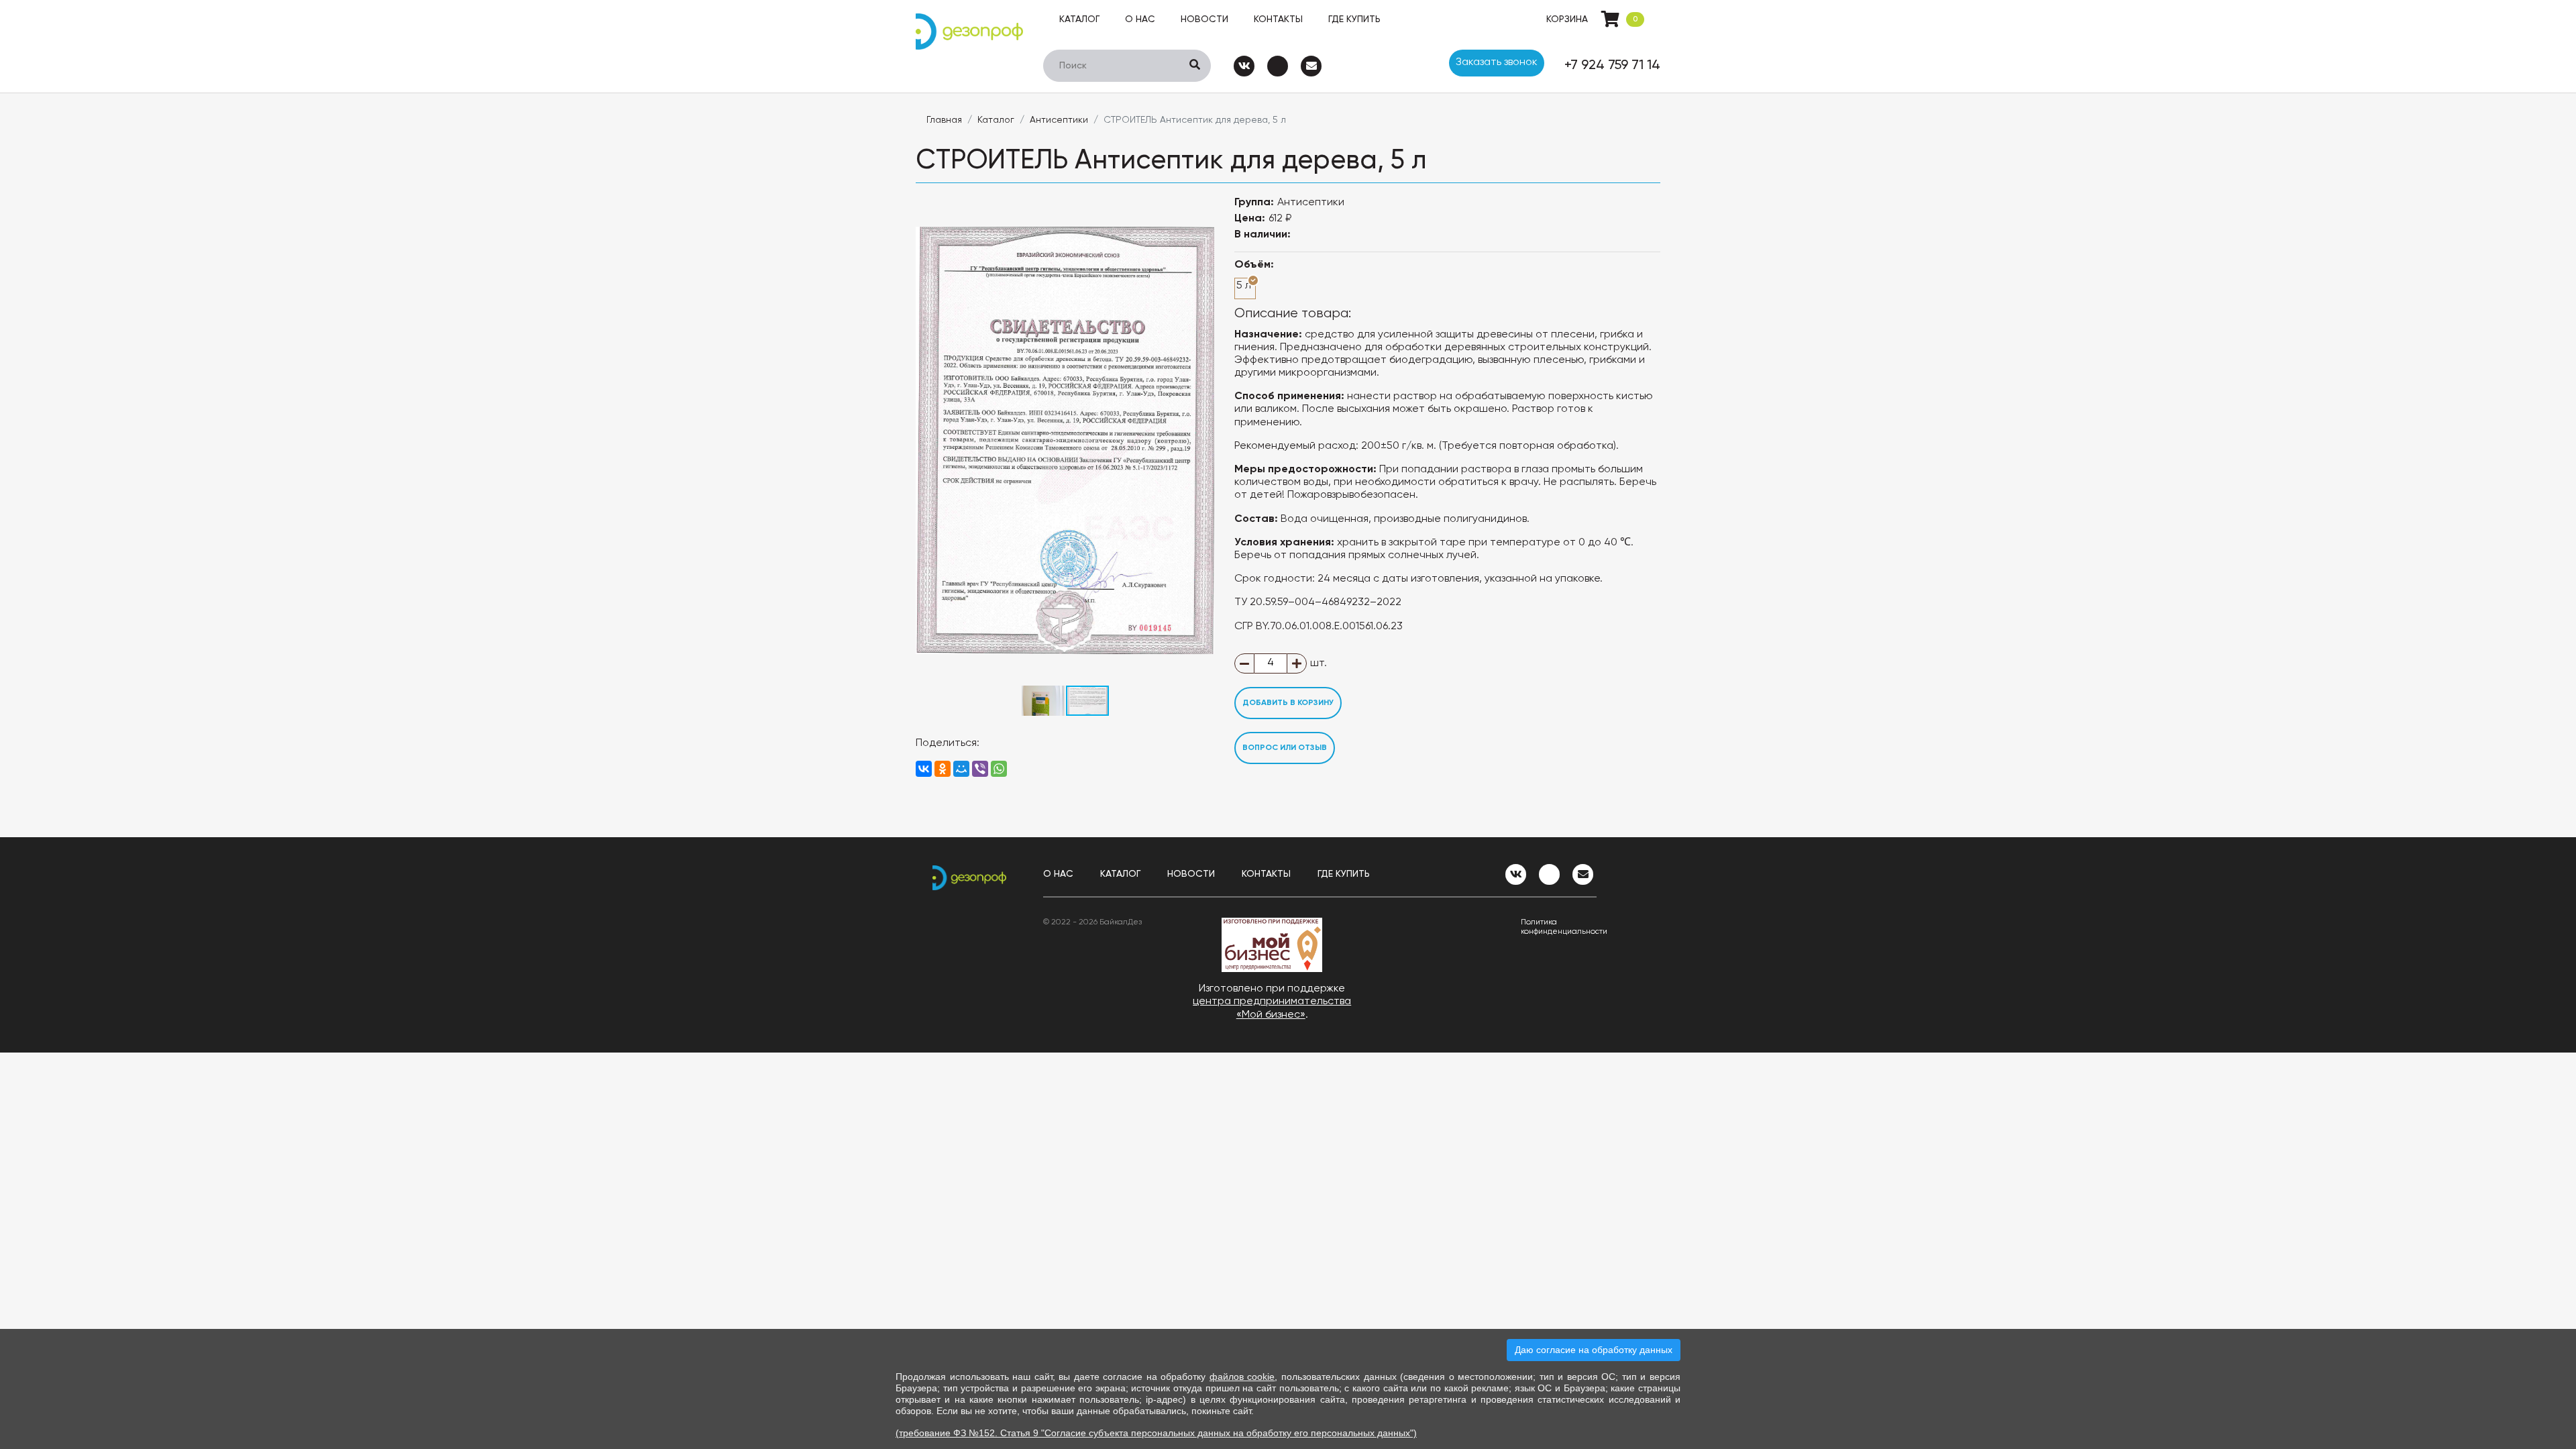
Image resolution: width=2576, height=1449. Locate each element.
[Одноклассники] (943, 769)
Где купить (1354, 19)
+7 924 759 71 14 (1612, 66)
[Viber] (980, 769)
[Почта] (1311, 66)
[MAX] (1278, 66)
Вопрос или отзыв (1285, 748)
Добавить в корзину (1288, 703)
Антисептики (1059, 120)
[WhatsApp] (999, 769)
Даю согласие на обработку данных (1594, 1350)
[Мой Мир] (961, 769)
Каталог (1079, 19)
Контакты (1278, 19)
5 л (1244, 286)
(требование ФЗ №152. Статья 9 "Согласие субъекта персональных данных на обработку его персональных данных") (1156, 1433)
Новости (1204, 19)
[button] (1202, 209)
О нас (1140, 19)
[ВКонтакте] (924, 769)
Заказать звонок (1497, 62)
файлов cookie (1242, 1377)
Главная (944, 120)
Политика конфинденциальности (1559, 927)
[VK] (1244, 66)
